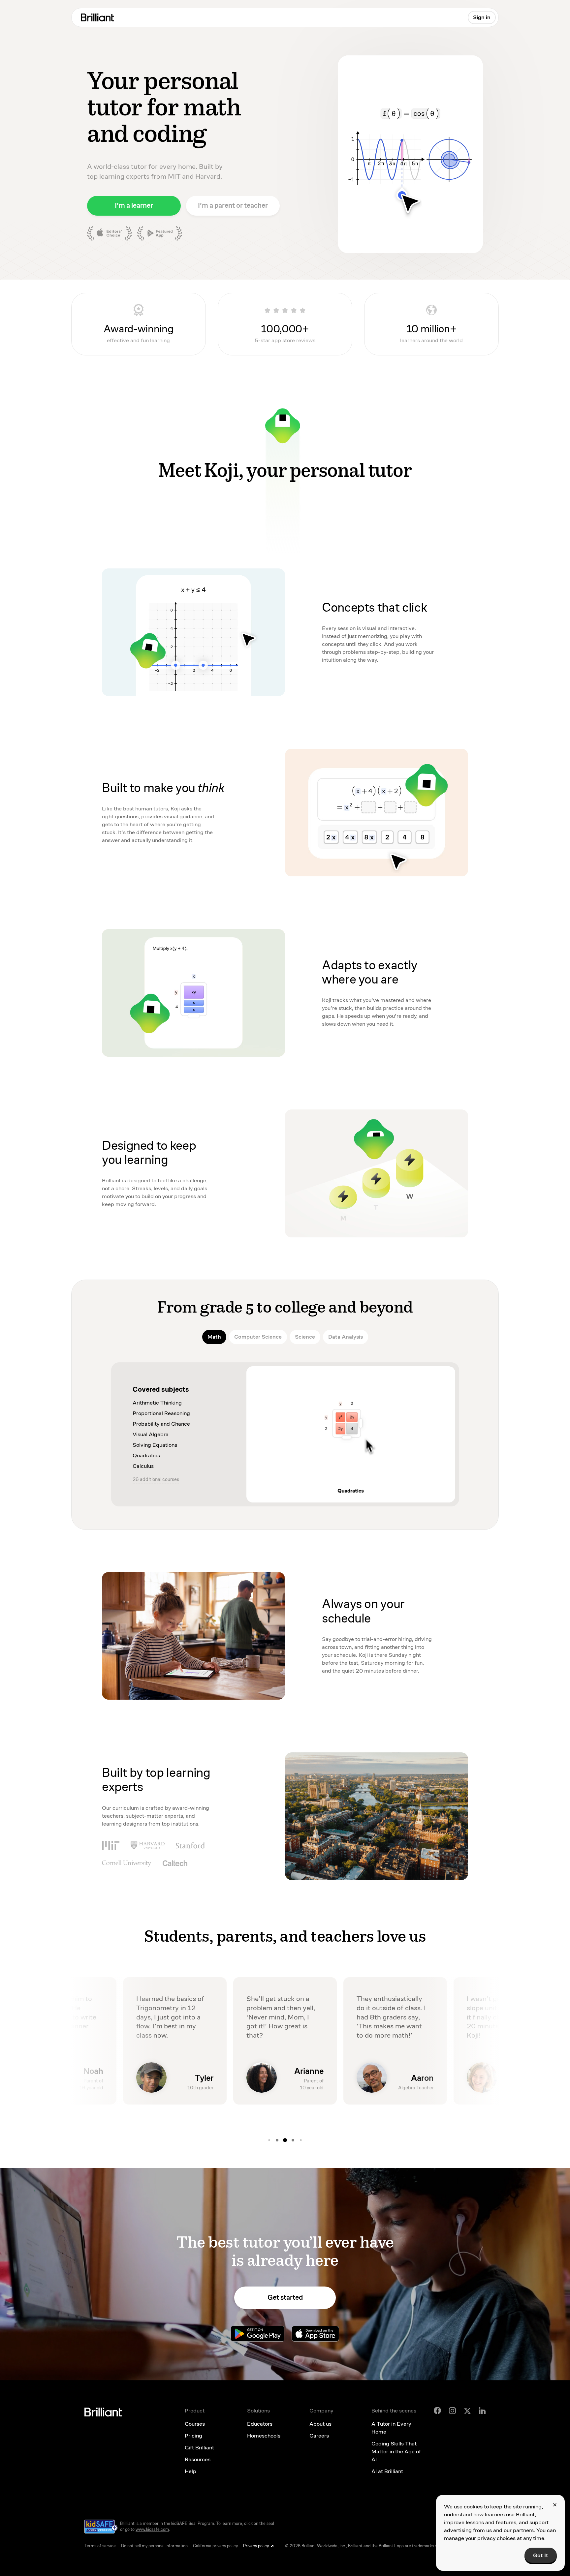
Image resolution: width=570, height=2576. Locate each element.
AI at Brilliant (387, 2471)
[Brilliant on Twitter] (467, 2410)
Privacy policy (256, 2546)
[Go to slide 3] (269, 2140)
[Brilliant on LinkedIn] (482, 2411)
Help (190, 2471)
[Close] (555, 2505)
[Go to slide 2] (301, 2140)
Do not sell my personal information (154, 2546)
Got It (541, 2555)
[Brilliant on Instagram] (452, 2411)
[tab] (214, 1337)
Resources (198, 2459)
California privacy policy (215, 2546)
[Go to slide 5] (285, 2140)
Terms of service (100, 2546)
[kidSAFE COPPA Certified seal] (101, 2526)
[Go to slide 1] (293, 2140)
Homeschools (264, 2436)
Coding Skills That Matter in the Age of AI (396, 2452)
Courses (195, 2424)
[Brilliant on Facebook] (437, 2410)
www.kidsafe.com (152, 2530)
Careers (319, 2436)
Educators (260, 2424)
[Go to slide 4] (277, 2140)
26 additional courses (156, 1479)
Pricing (193, 2436)
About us (320, 2424)
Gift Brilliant (199, 2448)
